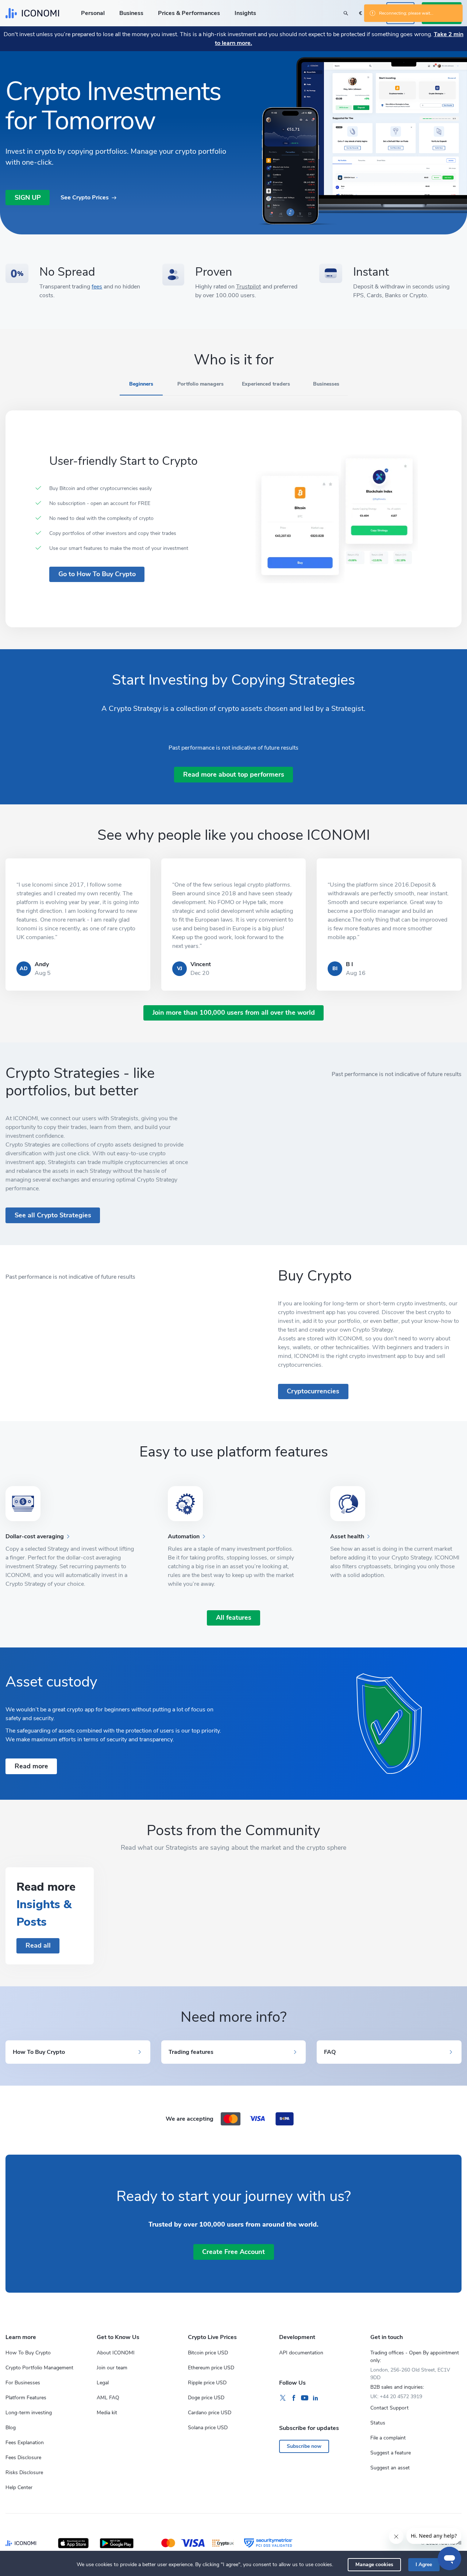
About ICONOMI (116, 2353)
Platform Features (26, 2398)
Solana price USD (208, 2428)
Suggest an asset (390, 2468)
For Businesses (23, 2383)
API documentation (301, 2353)
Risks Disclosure (24, 2472)
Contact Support (389, 2408)
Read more (31, 1766)
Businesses (326, 384)
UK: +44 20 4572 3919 (396, 2397)
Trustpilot (248, 287)
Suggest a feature (391, 2453)
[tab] (141, 387)
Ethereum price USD (211, 2368)
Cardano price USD (210, 2413)
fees (97, 287)
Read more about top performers (234, 774)
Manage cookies (374, 2564)
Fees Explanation (25, 2443)
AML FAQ (108, 2398)
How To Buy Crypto (28, 2353)
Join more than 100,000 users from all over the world (234, 1013)
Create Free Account (233, 2252)
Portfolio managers (200, 384)
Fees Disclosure (23, 2458)
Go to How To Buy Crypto (97, 574)
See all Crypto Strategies (53, 1215)
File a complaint (388, 2438)
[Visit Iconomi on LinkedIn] (316, 2398)
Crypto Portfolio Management (39, 2368)
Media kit (107, 2413)
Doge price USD (206, 2398)
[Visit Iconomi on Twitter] (283, 2398)
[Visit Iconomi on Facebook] (294, 2398)
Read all (38, 1945)
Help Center (19, 2487)
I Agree (424, 2564)
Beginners (141, 384)
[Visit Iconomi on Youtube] (305, 2398)
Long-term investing (29, 2413)
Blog (11, 2428)
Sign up (28, 198)
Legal (103, 2383)
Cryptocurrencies (313, 1391)
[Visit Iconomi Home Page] (32, 13)
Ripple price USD (207, 2383)
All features (234, 1618)
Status (378, 2423)
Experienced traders (266, 384)
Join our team (112, 2368)
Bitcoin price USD (208, 2353)
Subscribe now (304, 2446)
